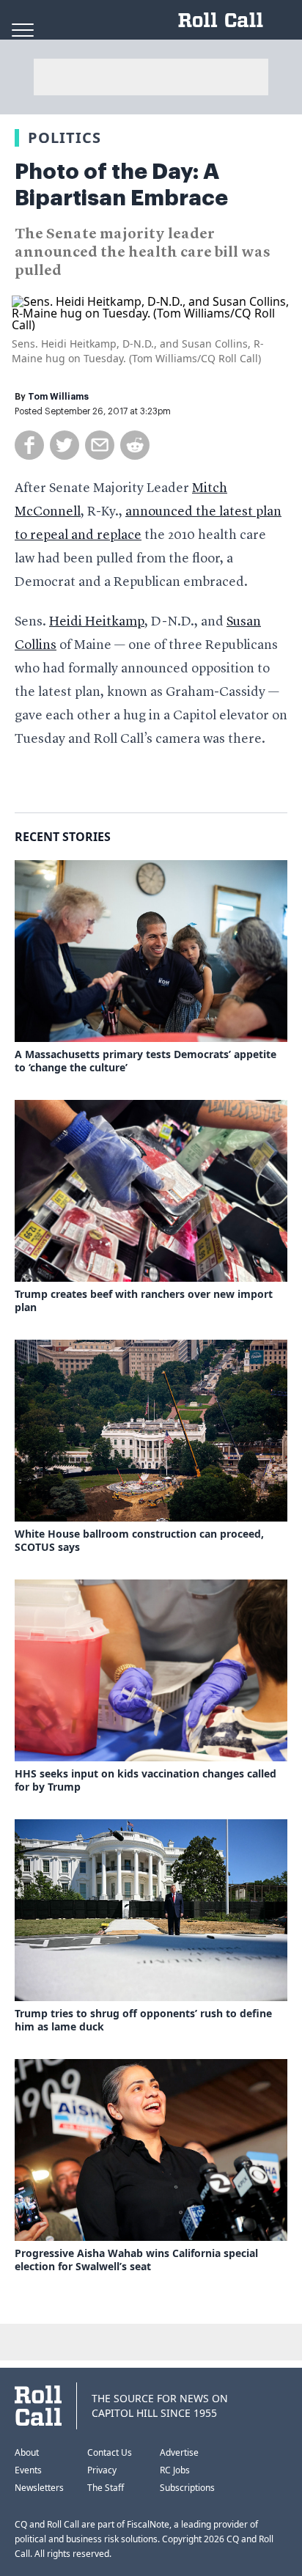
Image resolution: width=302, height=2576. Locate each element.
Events (28, 2470)
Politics (65, 137)
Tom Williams (58, 397)
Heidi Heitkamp (97, 622)
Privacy (102, 2470)
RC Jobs (175, 2470)
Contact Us (110, 2452)
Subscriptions (187, 2488)
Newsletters (39, 2488)
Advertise (179, 2452)
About (27, 2452)
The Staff (106, 2488)
